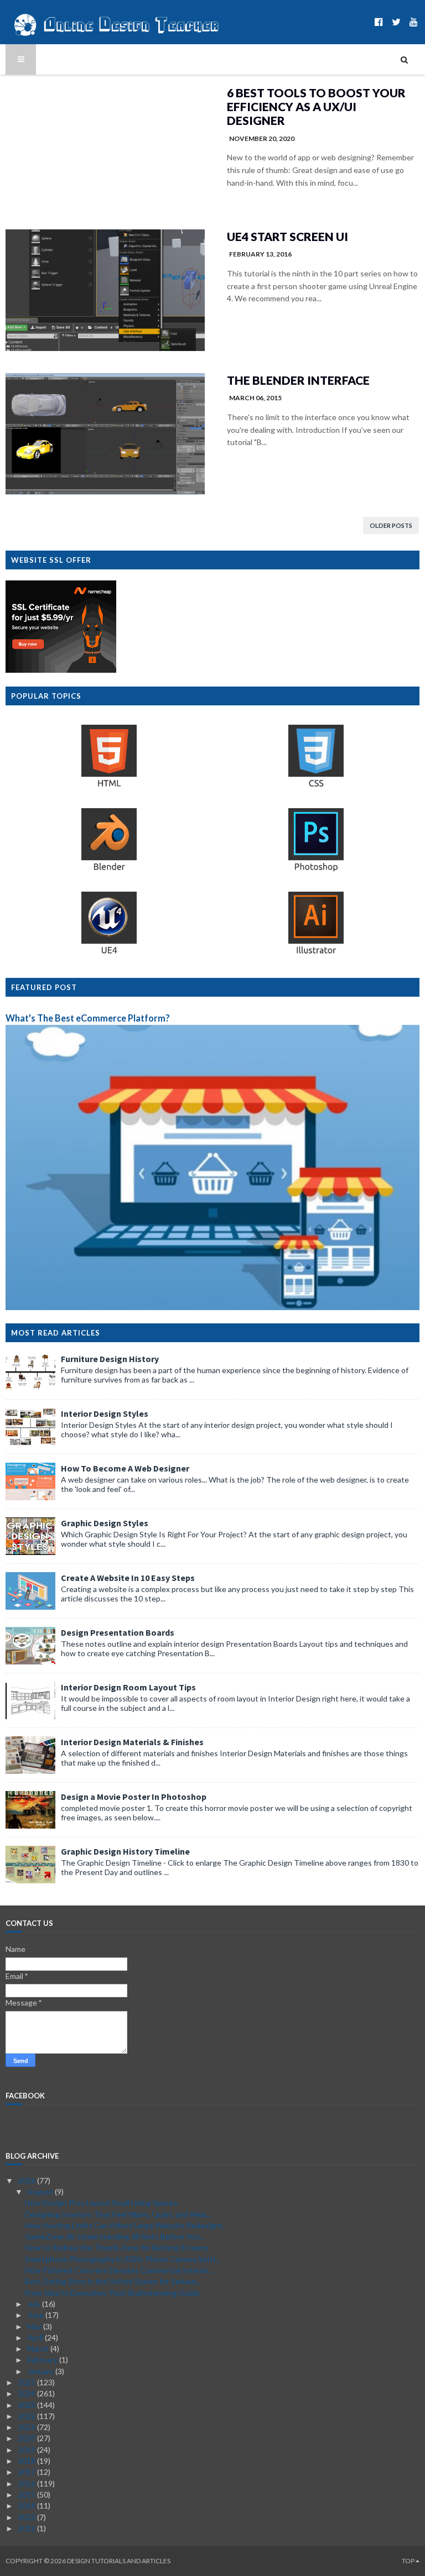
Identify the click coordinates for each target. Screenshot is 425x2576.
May (35, 2326)
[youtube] (414, 22)
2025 (27, 2382)
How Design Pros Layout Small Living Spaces (101, 2203)
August (41, 2192)
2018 (27, 2461)
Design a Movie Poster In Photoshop (134, 1797)
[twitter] (396, 22)
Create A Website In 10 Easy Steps (128, 1578)
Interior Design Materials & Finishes (132, 1742)
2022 (27, 2416)
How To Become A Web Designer (125, 1468)
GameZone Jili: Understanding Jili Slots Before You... (115, 2236)
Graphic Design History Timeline (125, 1851)
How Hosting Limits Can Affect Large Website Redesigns (124, 2225)
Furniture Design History (110, 1359)
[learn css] (316, 786)
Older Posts (391, 525)
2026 (27, 2180)
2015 (27, 2494)
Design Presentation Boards (118, 1632)
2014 (27, 2506)
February (43, 2360)
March (39, 2349)
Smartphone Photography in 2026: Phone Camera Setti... (123, 2259)
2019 (27, 2450)
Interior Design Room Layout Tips (128, 1687)
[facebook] (379, 22)
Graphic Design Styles (105, 1523)
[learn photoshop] (316, 870)
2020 (27, 2438)
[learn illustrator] (316, 953)
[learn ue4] (109, 953)
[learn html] (109, 786)
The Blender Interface (298, 380)
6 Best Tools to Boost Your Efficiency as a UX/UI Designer (316, 106)
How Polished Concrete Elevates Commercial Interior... (119, 2270)
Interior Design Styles (105, 1413)
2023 (27, 2405)
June (36, 2315)
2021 (27, 2427)
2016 (27, 2483)
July (35, 2304)
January (41, 2371)
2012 (27, 2528)
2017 (27, 2472)
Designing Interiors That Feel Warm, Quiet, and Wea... (118, 2214)
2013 (27, 2517)
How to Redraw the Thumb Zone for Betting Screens (117, 2247)
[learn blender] (109, 870)
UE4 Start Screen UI (287, 236)
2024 (27, 2393)
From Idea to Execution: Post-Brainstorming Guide (112, 2293)
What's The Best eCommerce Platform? (88, 1018)
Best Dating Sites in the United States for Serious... (113, 2281)
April (36, 2337)
